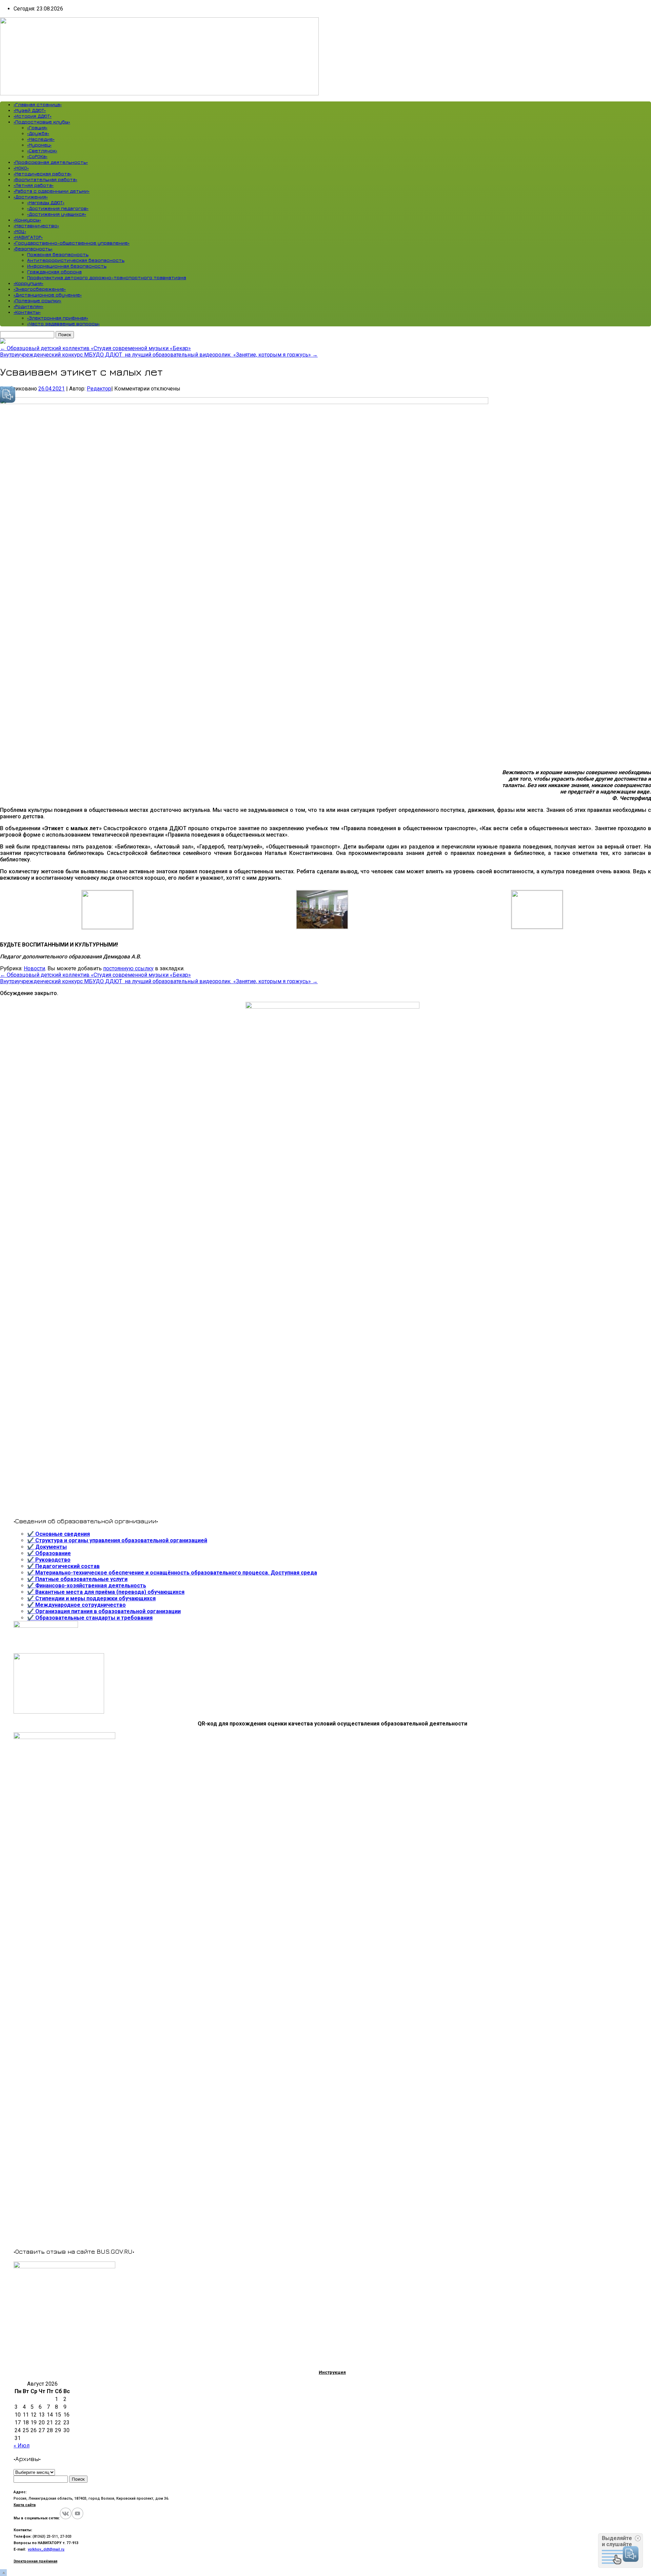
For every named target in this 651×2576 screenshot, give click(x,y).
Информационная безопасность (67, 266)
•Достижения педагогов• (58, 208)
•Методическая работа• (43, 174)
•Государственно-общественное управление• (72, 243)
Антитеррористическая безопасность (76, 260)
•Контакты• (27, 312)
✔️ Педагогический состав (63, 1566)
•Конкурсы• (27, 220)
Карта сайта (25, 2505)
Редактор (99, 389)
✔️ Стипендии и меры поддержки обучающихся (91, 1598)
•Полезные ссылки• (37, 300)
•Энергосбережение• (40, 289)
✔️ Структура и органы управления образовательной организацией (117, 1540)
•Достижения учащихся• (57, 214)
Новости (34, 968)
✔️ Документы (47, 1547)
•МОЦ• (20, 231)
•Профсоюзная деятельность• (51, 162)
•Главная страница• (38, 104)
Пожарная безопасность (58, 254)
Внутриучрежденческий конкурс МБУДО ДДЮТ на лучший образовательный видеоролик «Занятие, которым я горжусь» (159, 355)
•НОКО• (21, 168)
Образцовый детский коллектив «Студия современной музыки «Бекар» (95, 348)
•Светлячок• (42, 150)
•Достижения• (31, 197)
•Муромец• (39, 145)
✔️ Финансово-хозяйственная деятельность (87, 1586)
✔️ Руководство (49, 1560)
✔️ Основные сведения (58, 1534)
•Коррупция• (28, 283)
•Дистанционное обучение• (48, 295)
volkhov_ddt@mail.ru (46, 2549)
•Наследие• (41, 139)
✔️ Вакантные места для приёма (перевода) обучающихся (106, 1592)
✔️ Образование (49, 1553)
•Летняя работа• (34, 185)
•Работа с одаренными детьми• (52, 191)
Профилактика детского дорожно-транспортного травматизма (107, 277)
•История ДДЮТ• (33, 116)
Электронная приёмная (35, 2561)
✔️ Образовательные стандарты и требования (90, 1618)
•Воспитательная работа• (45, 179)
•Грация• (37, 127)
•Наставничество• (36, 225)
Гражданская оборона (54, 272)
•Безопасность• (33, 249)
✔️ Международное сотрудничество (76, 1605)
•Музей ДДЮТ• (30, 110)
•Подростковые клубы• (42, 122)
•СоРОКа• (37, 156)
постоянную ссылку (128, 968)
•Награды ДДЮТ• (46, 202)
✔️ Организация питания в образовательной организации (104, 1611)
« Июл (22, 2446)
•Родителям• (28, 306)
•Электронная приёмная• (58, 318)
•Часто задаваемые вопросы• (63, 323)
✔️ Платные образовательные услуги (77, 1579)
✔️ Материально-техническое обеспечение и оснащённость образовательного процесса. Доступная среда (172, 1573)
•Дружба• (38, 133)
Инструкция (332, 2372)
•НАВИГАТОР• (28, 237)
